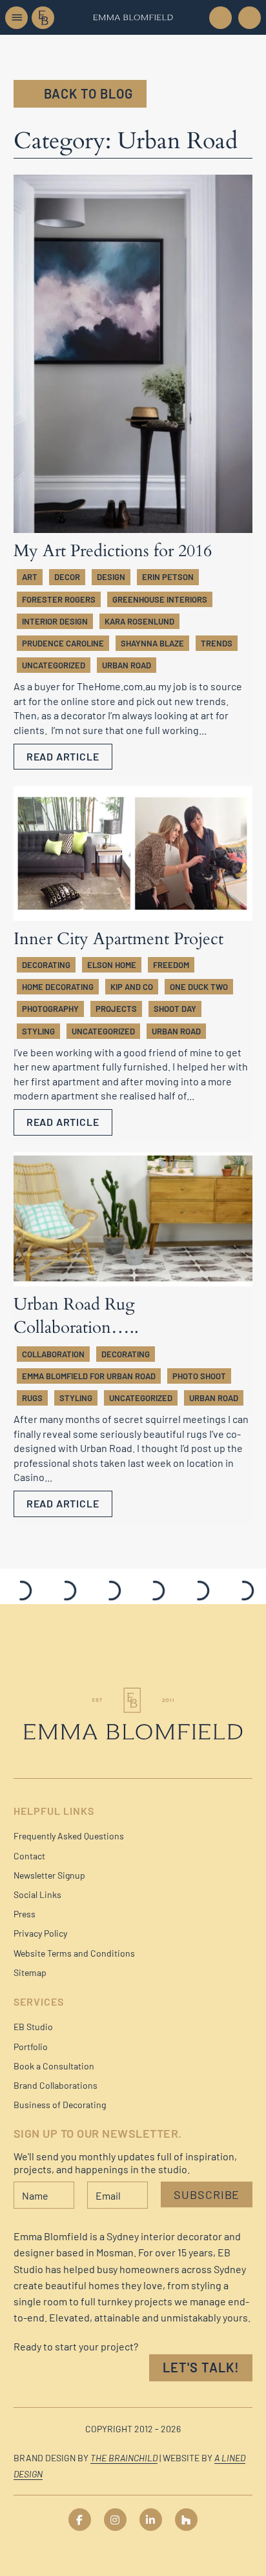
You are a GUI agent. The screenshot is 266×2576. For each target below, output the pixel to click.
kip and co (132, 987)
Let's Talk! (201, 2367)
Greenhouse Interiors (160, 599)
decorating (46, 965)
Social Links (37, 1894)
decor (67, 577)
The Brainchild (124, 2458)
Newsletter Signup (49, 1875)
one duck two (199, 987)
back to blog (88, 93)
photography (50, 1009)
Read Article (63, 756)
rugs (32, 1398)
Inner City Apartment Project (118, 939)
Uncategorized (54, 665)
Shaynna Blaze (152, 643)
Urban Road (127, 665)
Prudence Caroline (63, 643)
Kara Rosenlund (139, 621)
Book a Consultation (54, 2066)
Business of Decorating (60, 2105)
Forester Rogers (59, 599)
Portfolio (31, 2047)
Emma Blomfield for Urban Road (89, 1376)
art (30, 577)
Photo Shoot (199, 1376)
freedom (171, 965)
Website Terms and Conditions (74, 1953)
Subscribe (207, 2194)
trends (217, 643)
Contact (29, 1856)
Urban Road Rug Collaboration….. (76, 1316)
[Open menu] (16, 18)
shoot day (175, 1009)
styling (38, 1031)
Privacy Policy (40, 1933)
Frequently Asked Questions (69, 1836)
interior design (55, 621)
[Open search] (249, 18)
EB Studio (33, 2027)
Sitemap (30, 1972)
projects (116, 1009)
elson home (112, 965)
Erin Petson (168, 577)
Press (25, 1914)
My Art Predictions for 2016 (113, 551)
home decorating (58, 987)
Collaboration (53, 1354)
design (111, 577)
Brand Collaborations (56, 2085)
